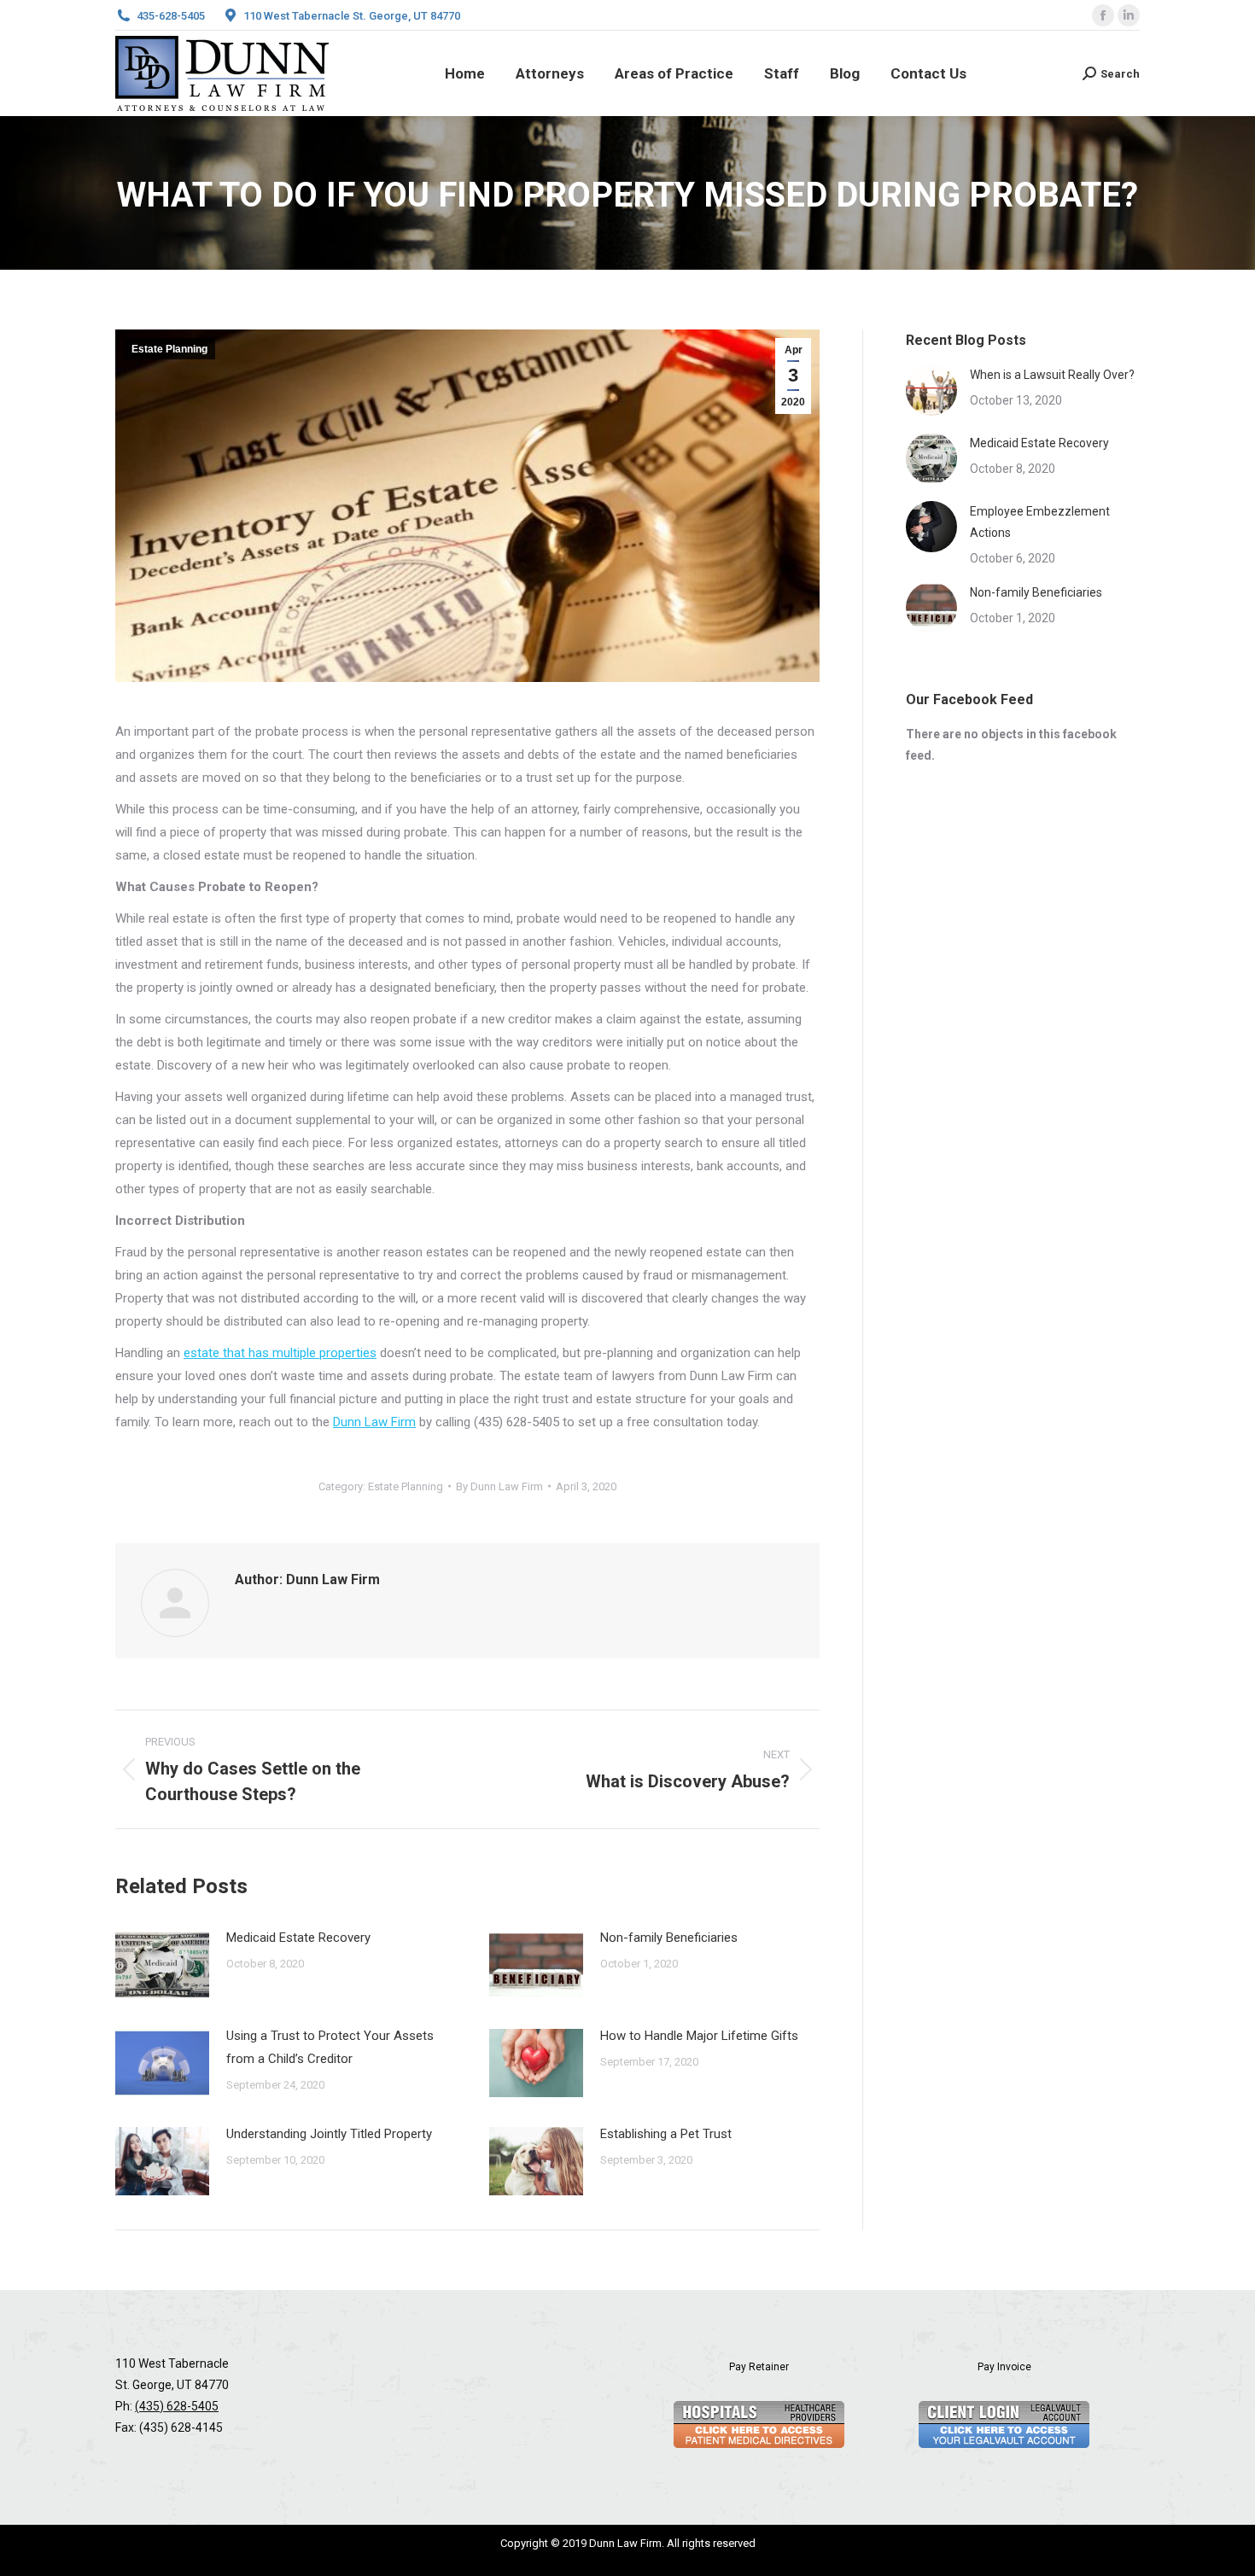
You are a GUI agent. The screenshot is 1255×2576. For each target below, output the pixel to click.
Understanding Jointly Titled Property (329, 2134)
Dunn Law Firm (374, 1422)
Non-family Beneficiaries (669, 1938)
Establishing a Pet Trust (666, 2134)
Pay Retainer (759, 2367)
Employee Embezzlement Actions (1040, 522)
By (499, 1486)
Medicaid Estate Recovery (298, 1938)
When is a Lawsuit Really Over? (1052, 375)
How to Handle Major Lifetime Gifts (699, 2036)
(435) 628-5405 (177, 2406)
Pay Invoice (1004, 2367)
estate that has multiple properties (280, 1353)
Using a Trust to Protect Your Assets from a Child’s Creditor (330, 2047)
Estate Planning (169, 349)
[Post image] (162, 1965)
